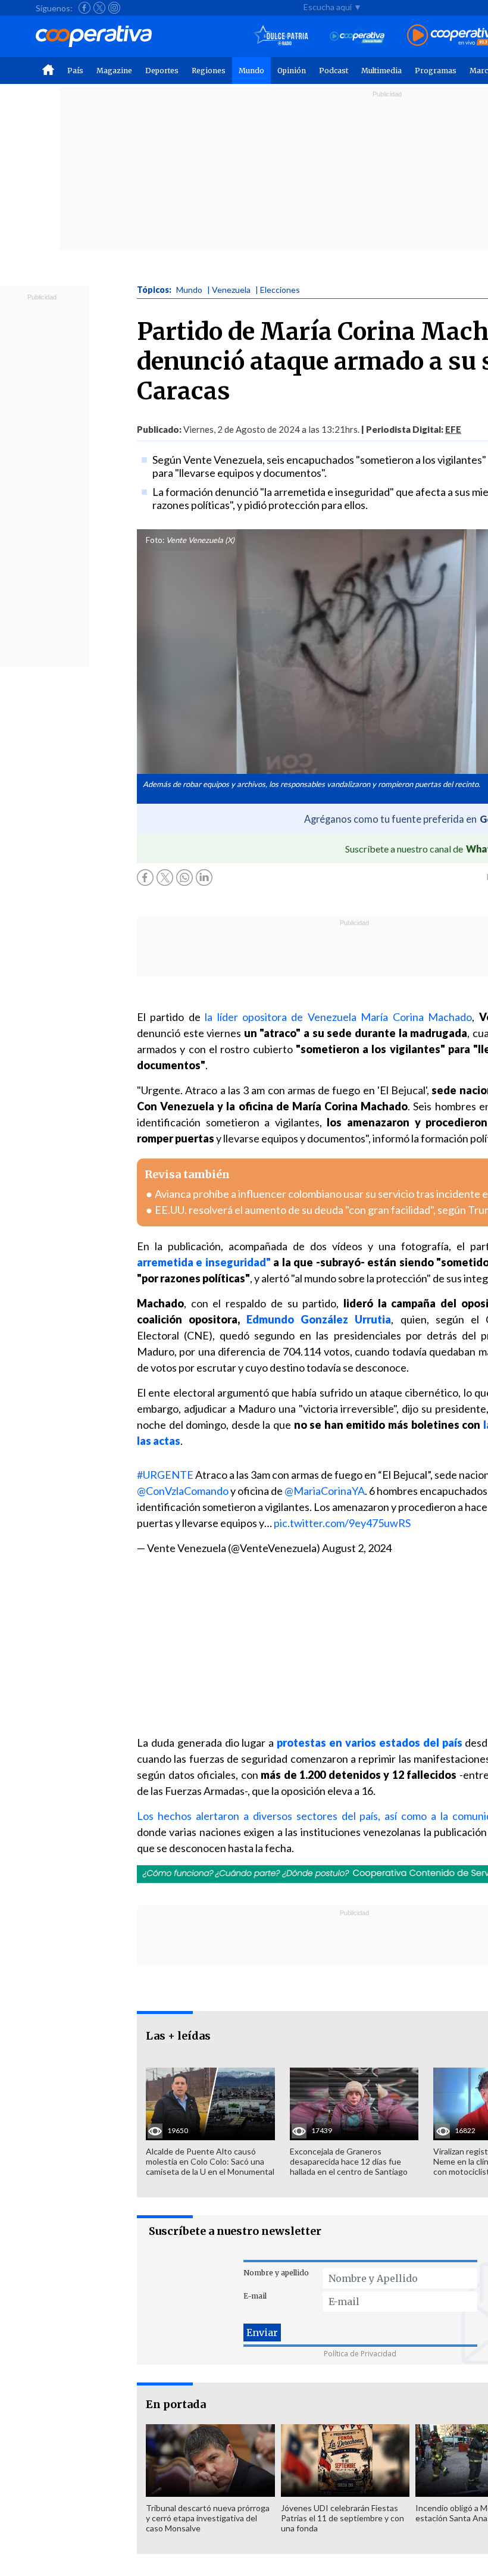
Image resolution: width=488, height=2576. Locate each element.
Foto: (155, 540)
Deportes (162, 71)
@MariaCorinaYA (325, 1491)
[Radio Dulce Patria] (281, 36)
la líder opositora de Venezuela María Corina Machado (338, 1017)
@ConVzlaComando (183, 1491)
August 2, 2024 (357, 1548)
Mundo (251, 71)
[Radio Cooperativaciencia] (357, 36)
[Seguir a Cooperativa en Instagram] (114, 8)
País (75, 71)
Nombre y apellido (276, 2273)
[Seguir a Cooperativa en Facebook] (85, 8)
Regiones (209, 71)
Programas (436, 71)
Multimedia (381, 71)
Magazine (114, 71)
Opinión (292, 71)
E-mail (255, 2296)
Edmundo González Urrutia (319, 1319)
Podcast (334, 71)
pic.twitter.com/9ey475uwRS (342, 1523)
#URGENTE (165, 1475)
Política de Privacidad (360, 2354)
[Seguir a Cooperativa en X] (99, 8)
